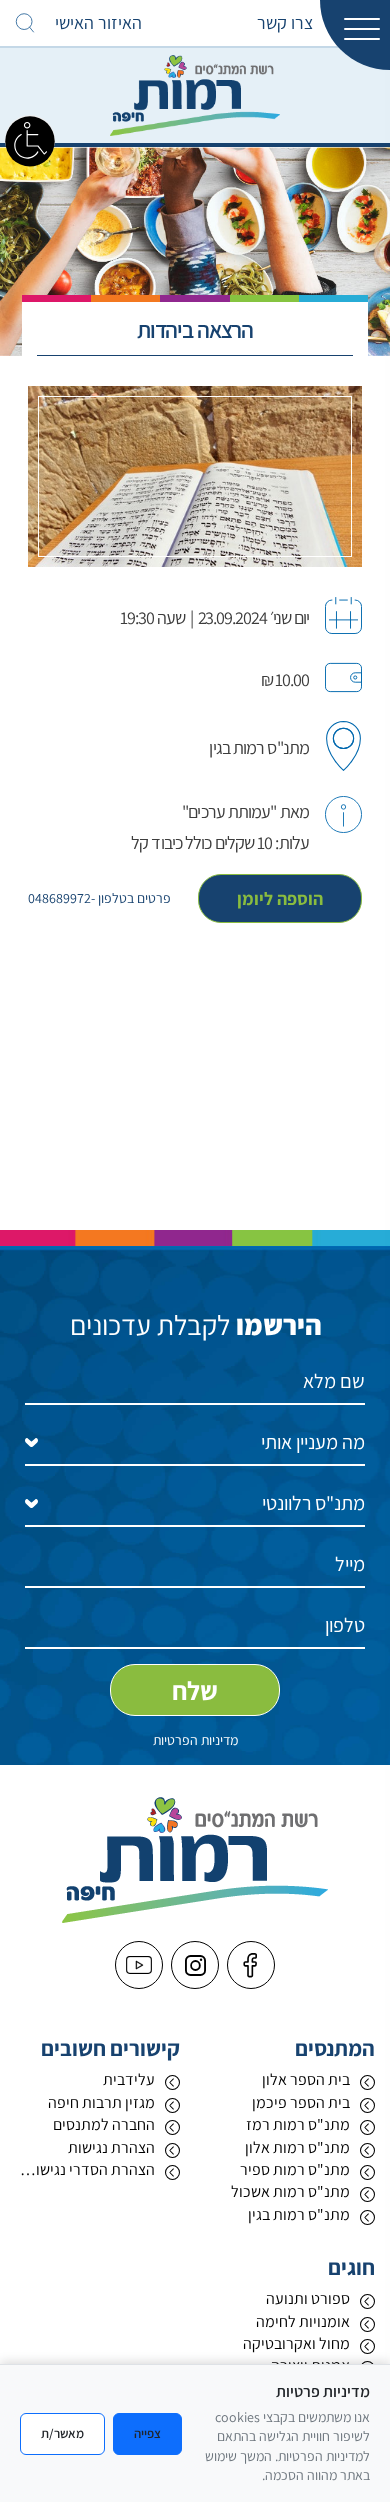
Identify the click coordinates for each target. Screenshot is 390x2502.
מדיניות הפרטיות (195, 1740)
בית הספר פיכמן (301, 2102)
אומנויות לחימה (303, 2321)
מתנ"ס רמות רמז (298, 2124)
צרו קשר (285, 22)
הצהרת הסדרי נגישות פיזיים (85, 2169)
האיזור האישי (98, 22)
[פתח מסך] (30, 140)
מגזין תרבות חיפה (101, 2102)
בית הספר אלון (306, 2079)
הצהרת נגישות (111, 2147)
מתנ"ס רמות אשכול (290, 2191)
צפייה (147, 2433)
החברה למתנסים (104, 2124)
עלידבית (129, 2079)
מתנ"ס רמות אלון (297, 2147)
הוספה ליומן (280, 898)
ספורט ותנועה (308, 2298)
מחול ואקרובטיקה (296, 2343)
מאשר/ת (62, 2433)
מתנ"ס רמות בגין (299, 2214)
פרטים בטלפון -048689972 (99, 898)
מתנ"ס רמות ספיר (295, 2169)
